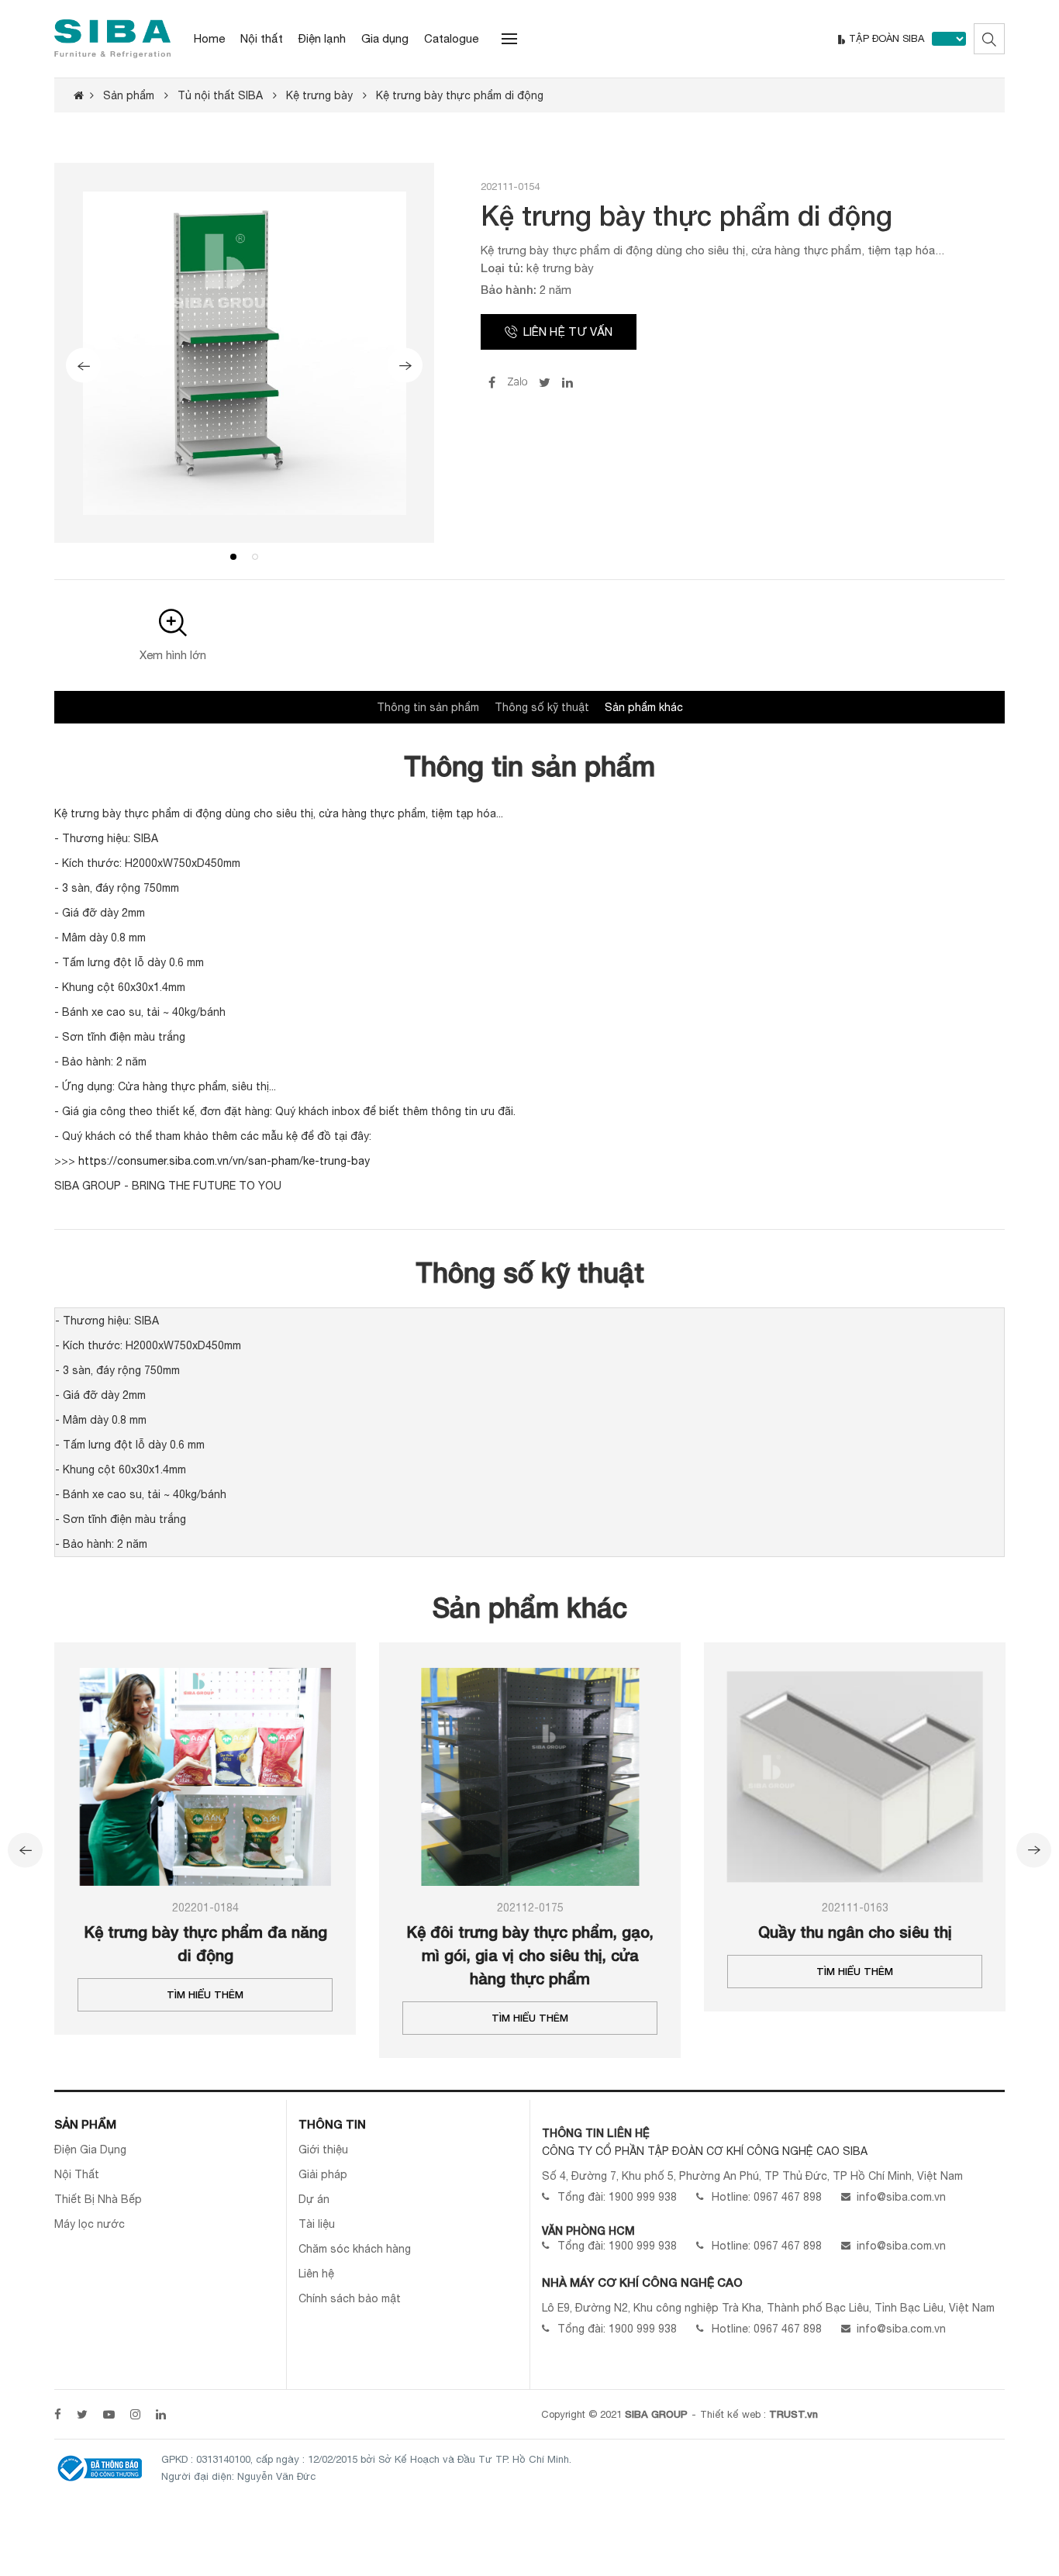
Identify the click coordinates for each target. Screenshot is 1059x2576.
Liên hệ (316, 2274)
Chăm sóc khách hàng (355, 2249)
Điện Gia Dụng (90, 2150)
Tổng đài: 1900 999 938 (617, 2197)
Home (209, 38)
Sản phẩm (85, 2124)
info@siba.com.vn (901, 2197)
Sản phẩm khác (644, 707)
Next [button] (405, 366)
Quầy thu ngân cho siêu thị (855, 1932)
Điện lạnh (322, 38)
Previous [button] (83, 366)
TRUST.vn (793, 2414)
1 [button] (233, 557)
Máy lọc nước (90, 2224)
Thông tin (332, 2124)
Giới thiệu (323, 2150)
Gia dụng (385, 38)
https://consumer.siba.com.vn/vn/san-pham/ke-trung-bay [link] (224, 1161)
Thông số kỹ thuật (542, 707)
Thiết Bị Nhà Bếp (98, 2199)
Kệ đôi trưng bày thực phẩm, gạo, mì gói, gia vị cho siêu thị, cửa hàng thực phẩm (530, 1955)
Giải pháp (323, 2174)
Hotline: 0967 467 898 (767, 2197)
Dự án (314, 2199)
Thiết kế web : (733, 2414)
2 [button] (255, 557)
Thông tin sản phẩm (428, 707)
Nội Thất (77, 2174)
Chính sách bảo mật (350, 2298)
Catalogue (451, 38)
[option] (244, 353)
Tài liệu (317, 2224)
